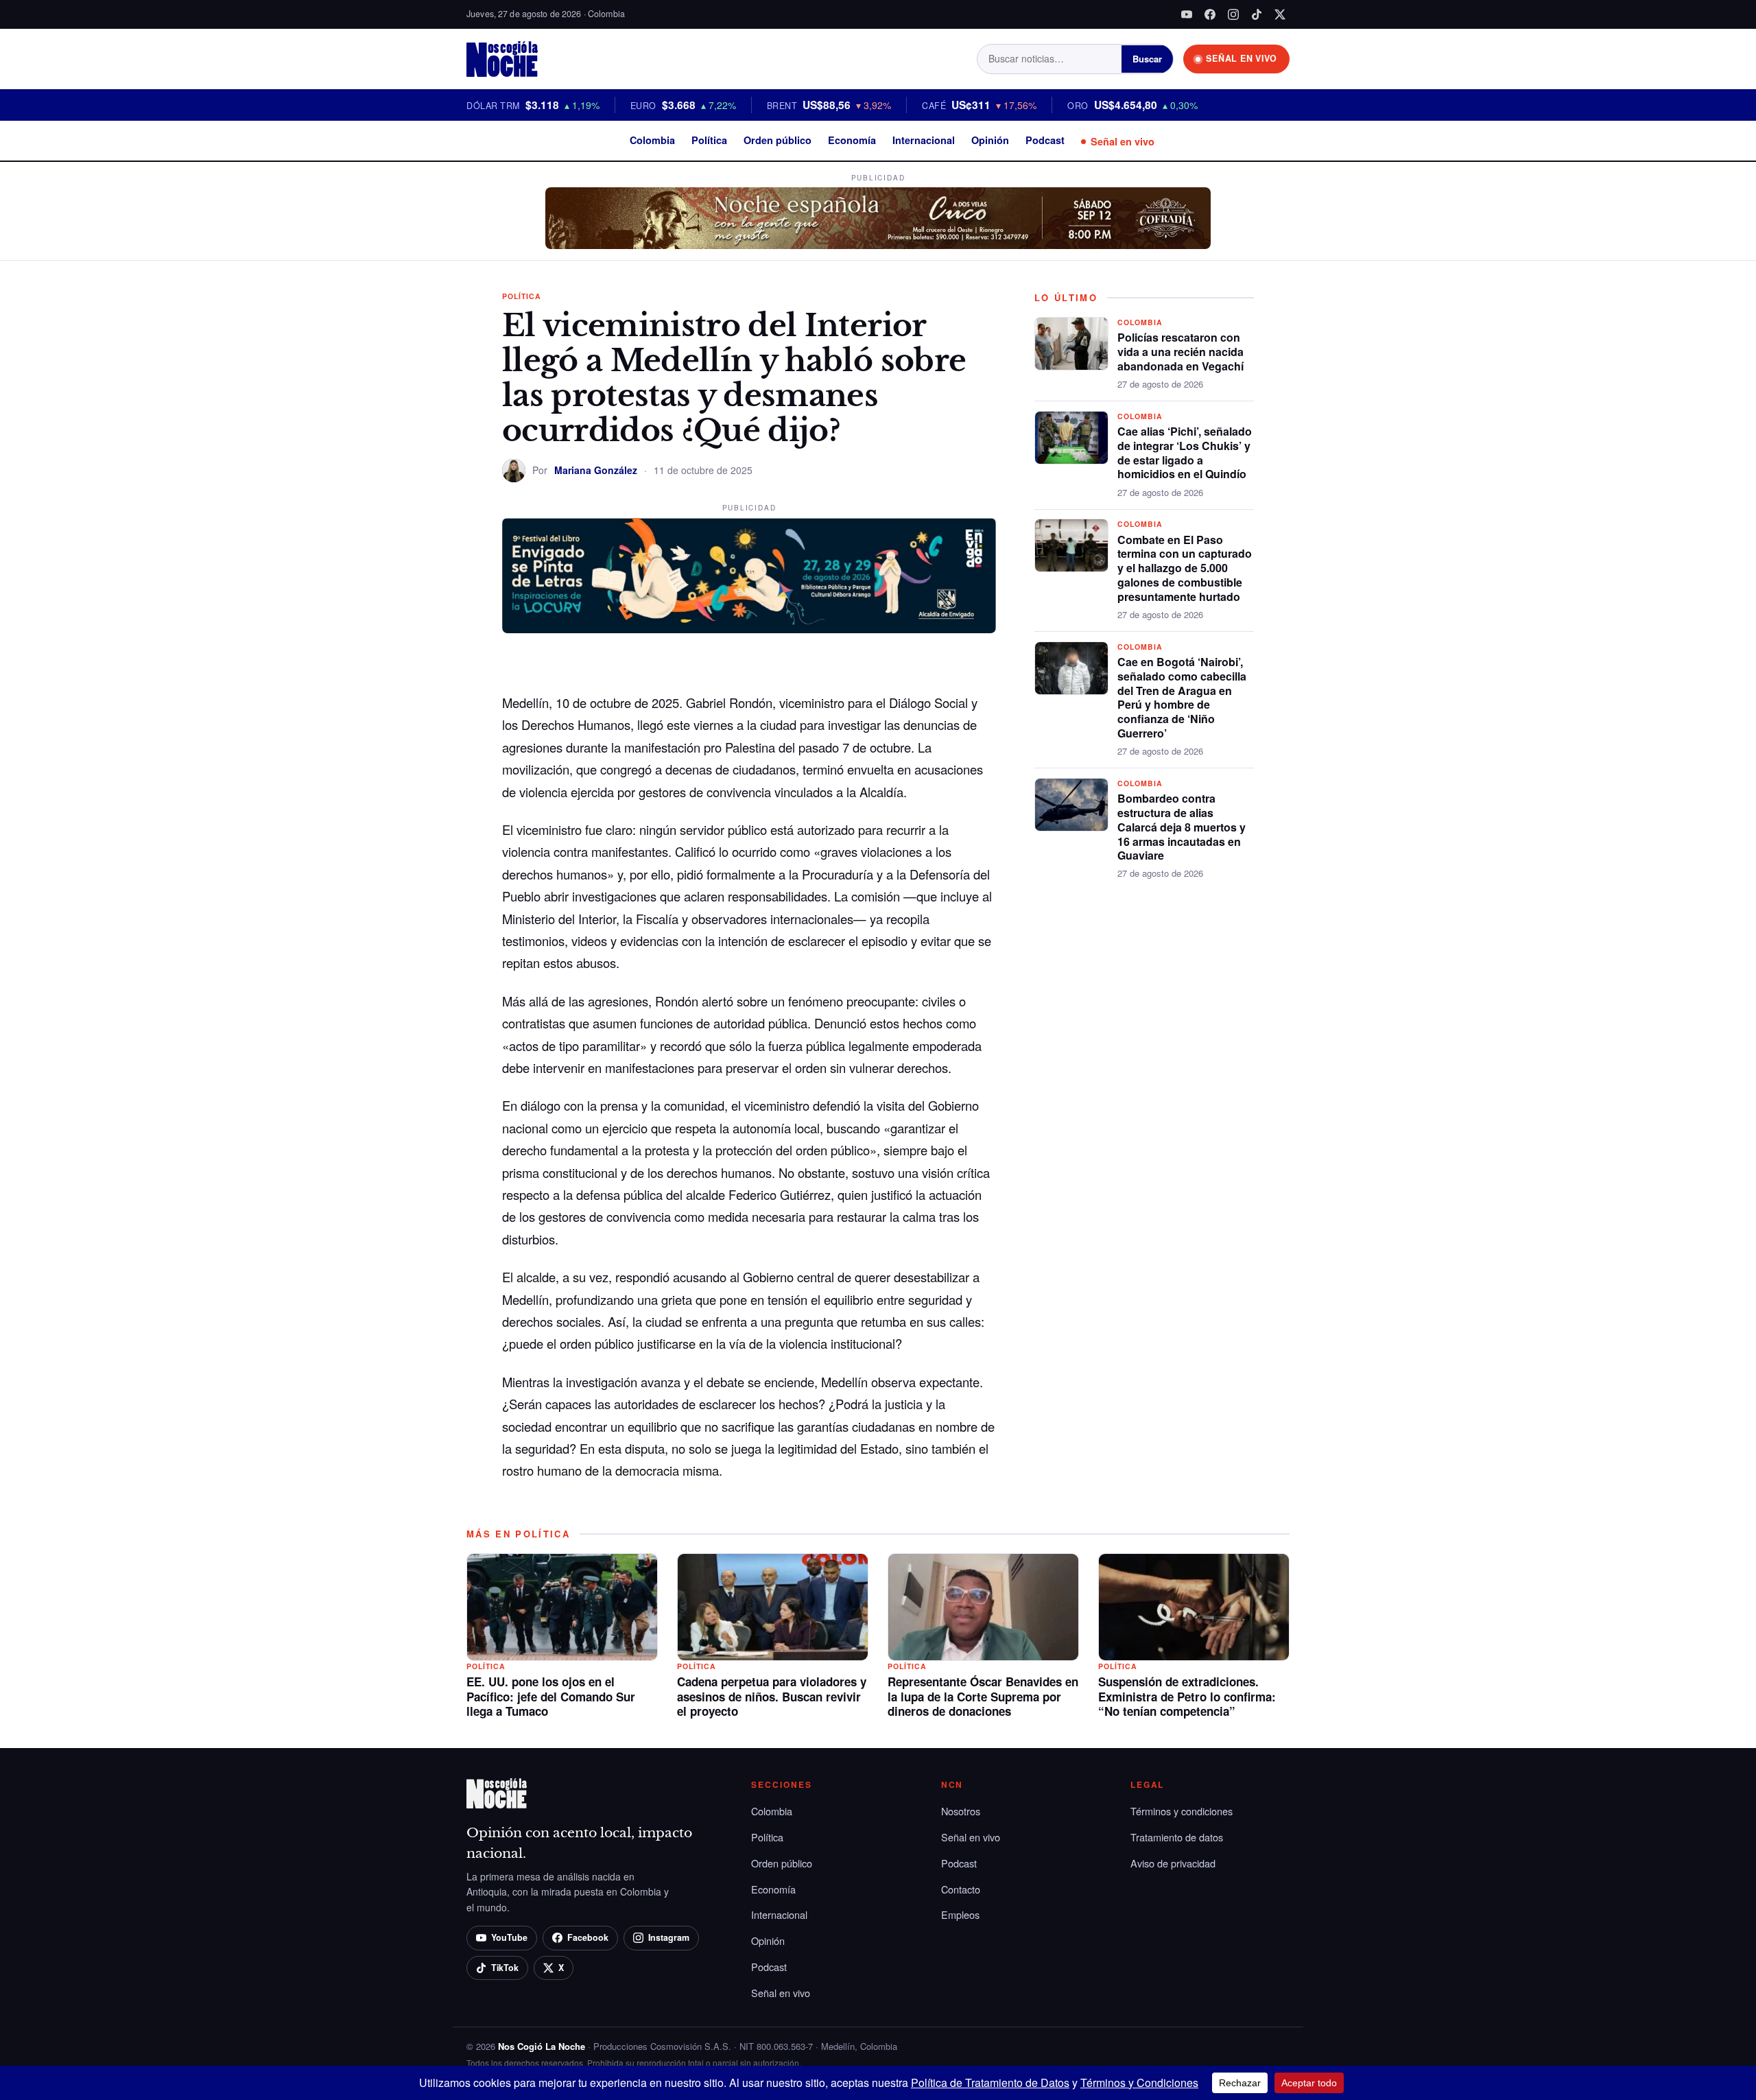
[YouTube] (1187, 14)
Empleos (960, 1914)
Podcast (1045, 140)
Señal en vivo (1123, 141)
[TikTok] (1257, 14)
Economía (852, 140)
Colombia (652, 140)
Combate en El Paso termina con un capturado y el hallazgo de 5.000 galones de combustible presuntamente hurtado (1185, 568)
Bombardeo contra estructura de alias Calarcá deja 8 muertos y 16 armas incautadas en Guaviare (1182, 827)
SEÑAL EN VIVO (1242, 58)
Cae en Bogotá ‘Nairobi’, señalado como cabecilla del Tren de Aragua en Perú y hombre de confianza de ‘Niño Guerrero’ (1182, 697)
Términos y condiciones (1182, 1811)
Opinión (990, 140)
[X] (1280, 14)
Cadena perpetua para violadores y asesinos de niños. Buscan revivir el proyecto (772, 1697)
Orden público (778, 140)
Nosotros (961, 1811)
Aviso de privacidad (1173, 1863)
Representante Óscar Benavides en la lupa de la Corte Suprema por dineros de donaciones (983, 1697)
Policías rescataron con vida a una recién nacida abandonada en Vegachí (1180, 352)
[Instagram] (1233, 14)
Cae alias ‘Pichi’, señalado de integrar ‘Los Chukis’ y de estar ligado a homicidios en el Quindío (1185, 452)
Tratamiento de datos (1177, 1837)
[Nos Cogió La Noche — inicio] (502, 59)
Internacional (924, 140)
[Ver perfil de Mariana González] (514, 471)
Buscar (1147, 59)
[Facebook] (1210, 14)
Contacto (961, 1889)
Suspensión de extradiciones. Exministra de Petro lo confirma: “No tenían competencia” (1187, 1697)
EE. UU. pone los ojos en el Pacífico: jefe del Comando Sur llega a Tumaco (551, 1697)
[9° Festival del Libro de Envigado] (749, 576)
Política (709, 140)
